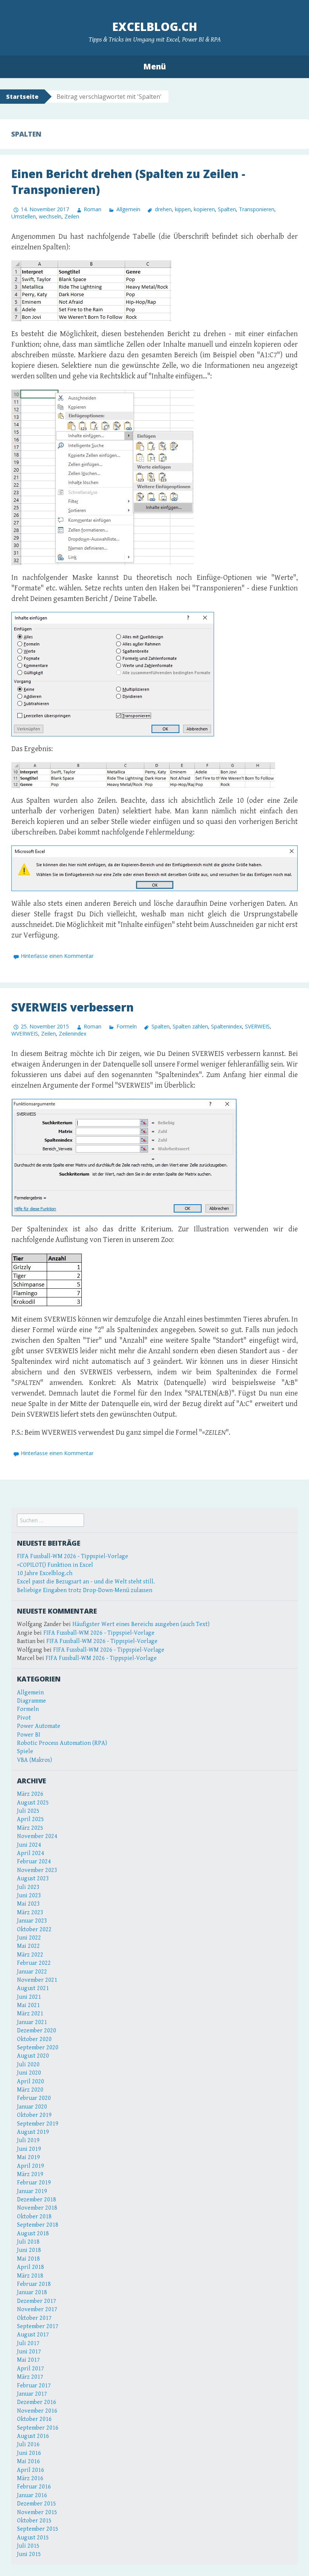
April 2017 (31, 2369)
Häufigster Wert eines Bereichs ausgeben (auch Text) (141, 1624)
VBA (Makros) (34, 1760)
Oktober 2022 (34, 1930)
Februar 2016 (34, 2487)
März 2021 (30, 2014)
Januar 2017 (32, 2394)
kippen (183, 209)
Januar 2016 (32, 2495)
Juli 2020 (28, 2065)
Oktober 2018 (34, 2217)
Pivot (24, 1718)
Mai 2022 (28, 1946)
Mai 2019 (28, 2157)
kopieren (204, 209)
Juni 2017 (29, 2352)
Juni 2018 (29, 2250)
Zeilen (72, 216)
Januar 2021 (32, 2022)
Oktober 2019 (34, 2115)
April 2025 (31, 1819)
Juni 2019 (29, 2149)
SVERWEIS (257, 1026)
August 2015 (33, 2538)
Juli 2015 (28, 2546)
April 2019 (31, 2166)
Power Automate (39, 1726)
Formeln (126, 1026)
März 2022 (30, 1955)
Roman (93, 209)
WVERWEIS (25, 1034)
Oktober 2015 (34, 2521)
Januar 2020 (32, 2107)
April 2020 (31, 2082)
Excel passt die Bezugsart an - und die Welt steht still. (86, 1582)
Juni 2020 (29, 2073)
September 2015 (38, 2529)
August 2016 (33, 2436)
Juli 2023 (28, 1887)
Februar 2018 (34, 2284)
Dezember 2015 (37, 2504)
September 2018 (38, 2225)
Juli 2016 (28, 2445)
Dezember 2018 (37, 2200)
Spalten (227, 209)
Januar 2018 (32, 2292)
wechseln (50, 216)
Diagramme (31, 1701)
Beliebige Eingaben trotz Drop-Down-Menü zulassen (85, 1590)
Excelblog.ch (155, 27)
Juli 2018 (28, 2242)
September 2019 (38, 2124)
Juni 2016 (29, 2453)
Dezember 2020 (37, 2031)
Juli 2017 (28, 2343)
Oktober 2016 (34, 2419)
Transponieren (257, 209)
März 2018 (30, 2276)
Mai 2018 (28, 2259)
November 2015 (37, 2512)
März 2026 (30, 1794)
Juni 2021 (29, 1997)
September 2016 (38, 2428)
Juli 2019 (28, 2140)
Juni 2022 (29, 1938)
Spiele (25, 1751)
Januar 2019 (32, 2191)
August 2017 (33, 2335)
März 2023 (30, 1913)
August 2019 (33, 2132)
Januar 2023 (32, 1921)
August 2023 (33, 1879)
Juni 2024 (29, 1845)
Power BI (29, 1735)
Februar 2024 (34, 1862)
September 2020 (38, 2048)
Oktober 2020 (34, 2039)
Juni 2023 (29, 1896)
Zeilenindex (73, 1034)
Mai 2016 (28, 2461)
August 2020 (33, 2056)
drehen (163, 209)
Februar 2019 (34, 2183)
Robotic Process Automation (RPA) (62, 1743)
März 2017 (30, 2377)
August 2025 (33, 1803)
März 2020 (30, 2090)
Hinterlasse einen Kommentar (57, 956)
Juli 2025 (28, 1811)
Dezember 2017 (37, 2301)
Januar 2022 (32, 1972)
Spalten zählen (190, 1026)
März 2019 (30, 2174)
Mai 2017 (28, 2360)
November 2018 (37, 2208)
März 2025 (30, 1828)
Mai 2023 (28, 1904)
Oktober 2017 (34, 2318)
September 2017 (38, 2326)
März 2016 (30, 2478)
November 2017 (37, 2309)
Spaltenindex (226, 1026)
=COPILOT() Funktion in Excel (55, 1565)
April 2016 (31, 2470)
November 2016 (37, 2411)
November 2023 (37, 1870)
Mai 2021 (28, 2005)
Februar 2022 (34, 1963)
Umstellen (24, 216)
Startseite (22, 97)
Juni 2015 (29, 2554)
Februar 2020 (34, 2098)
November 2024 (37, 1836)
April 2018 (31, 2267)
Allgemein (128, 209)
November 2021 (37, 1980)
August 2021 (33, 1988)
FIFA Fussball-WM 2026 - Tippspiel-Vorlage (73, 1556)
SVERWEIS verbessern (73, 1007)
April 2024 (31, 1853)
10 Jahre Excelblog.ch (45, 1573)
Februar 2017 (34, 2386)
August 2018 (33, 2234)
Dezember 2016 (37, 2402)
